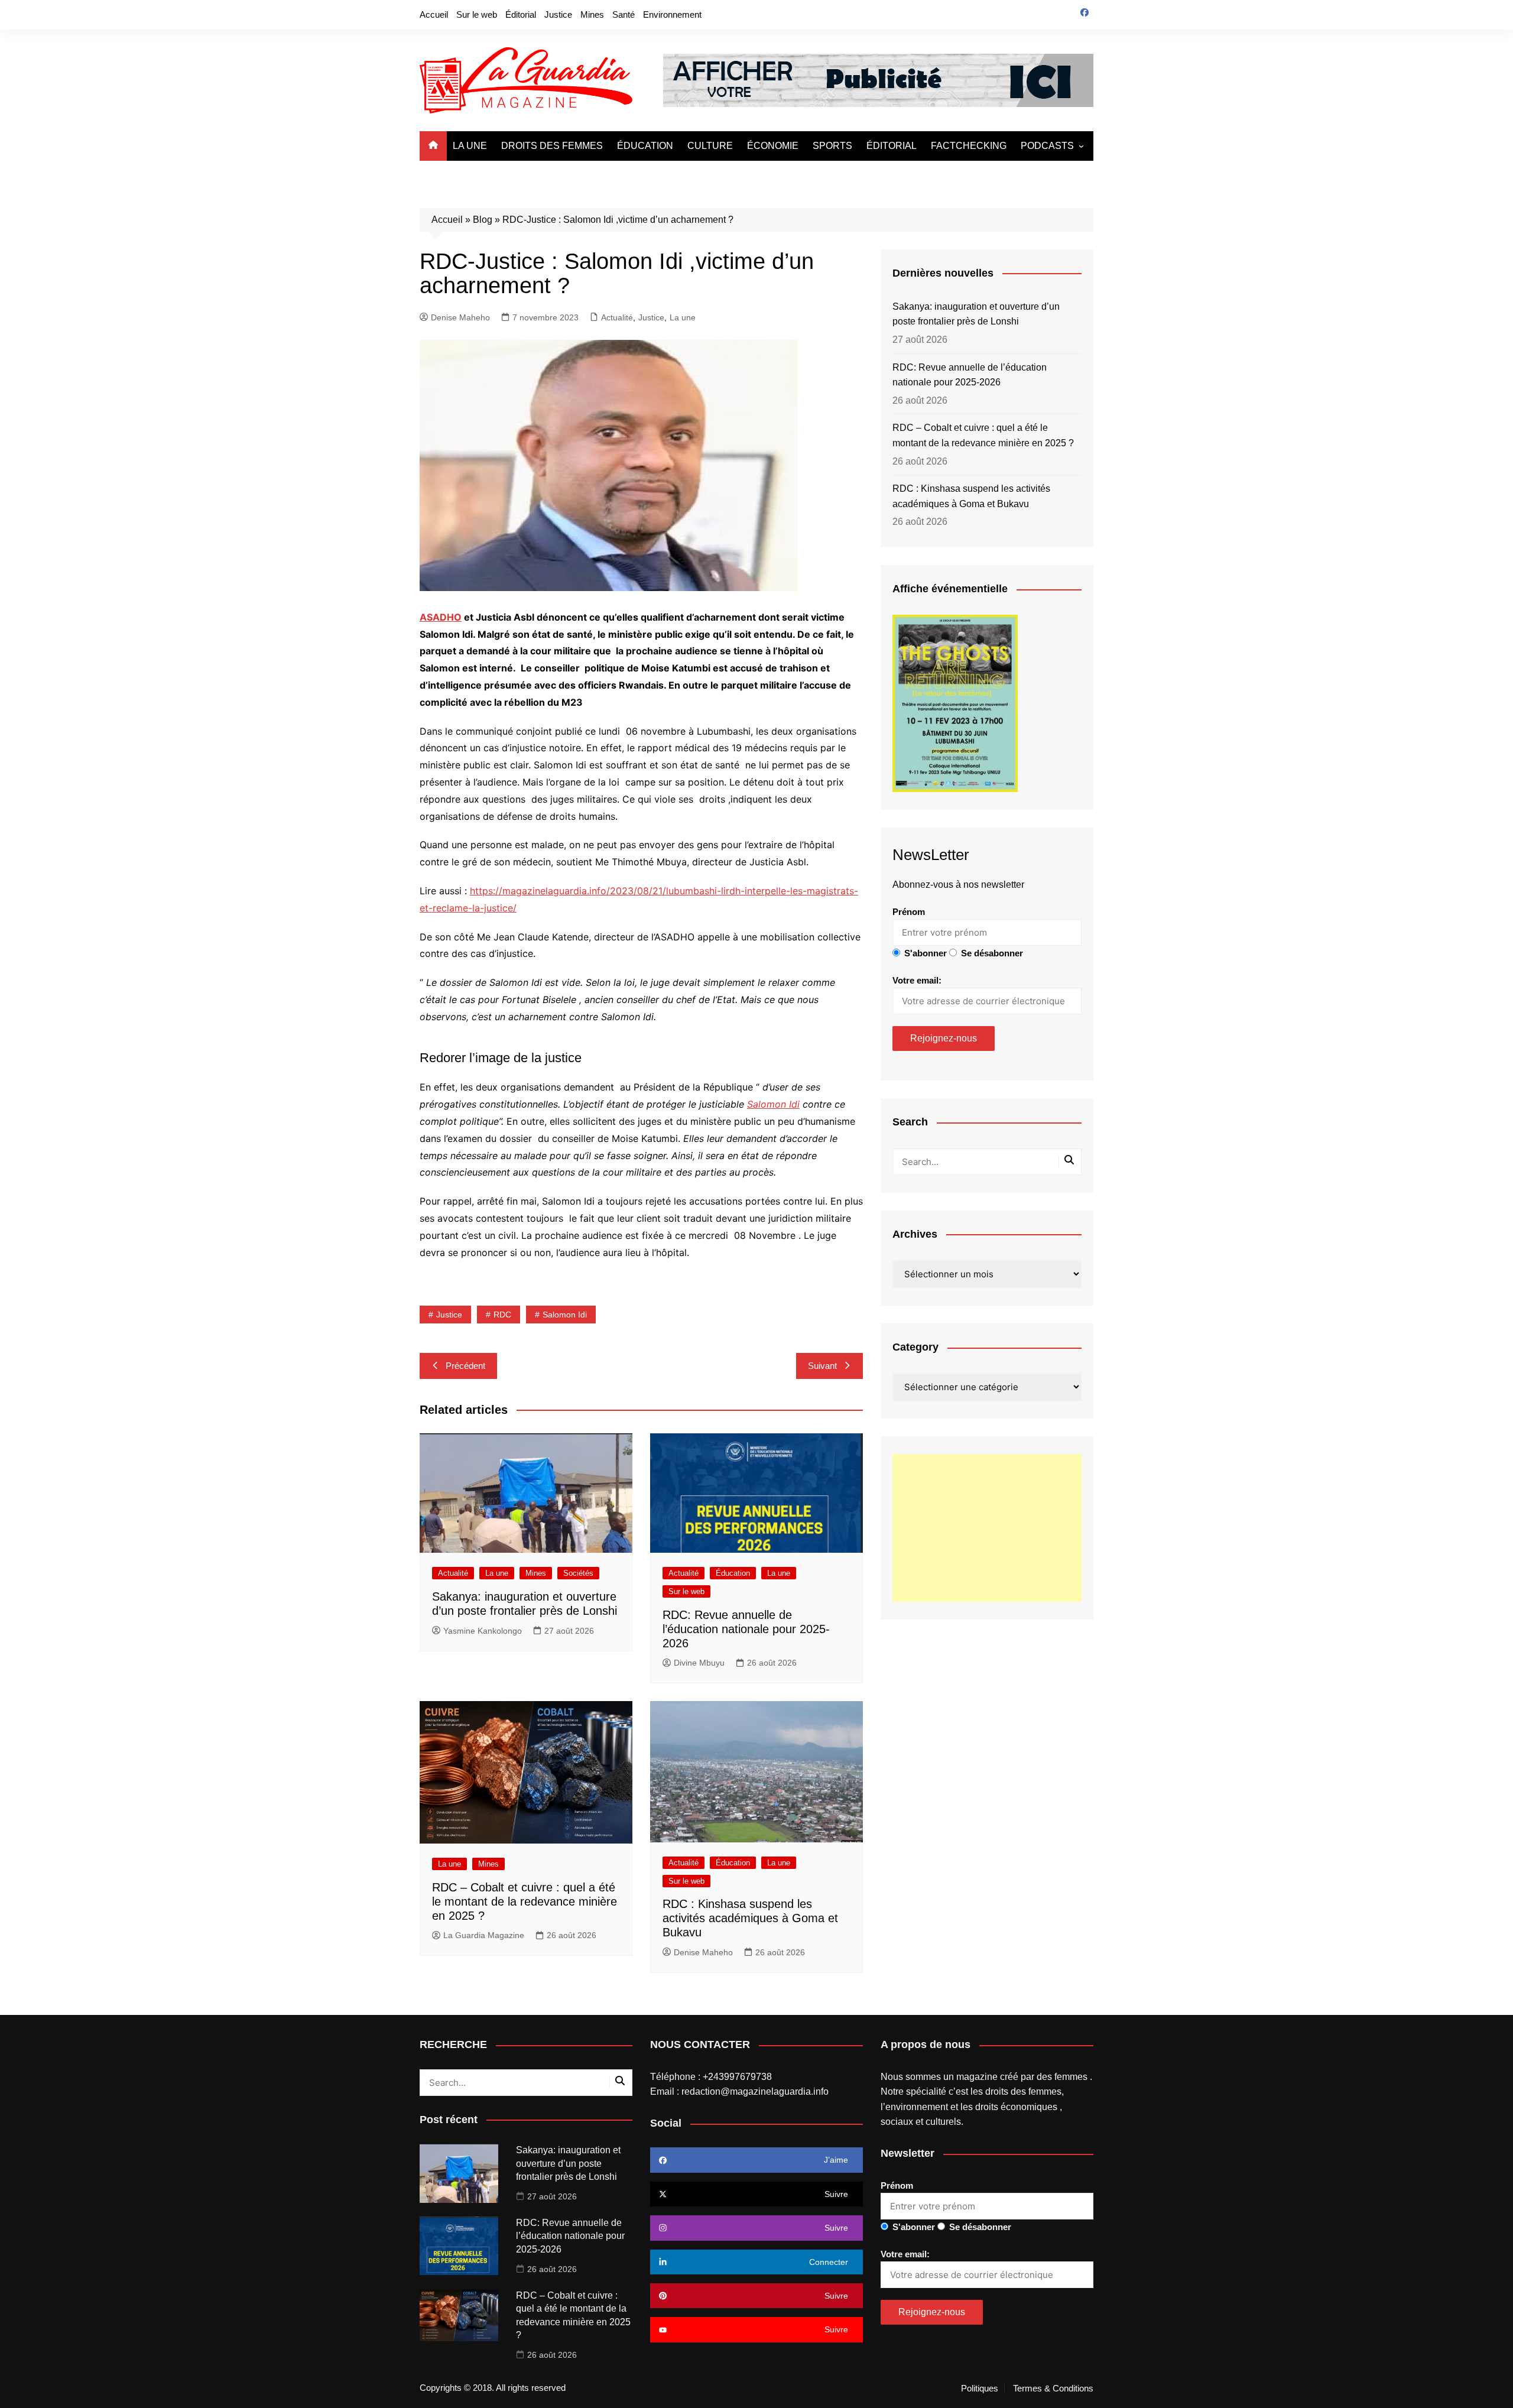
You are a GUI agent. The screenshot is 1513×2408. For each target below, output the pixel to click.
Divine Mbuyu (699, 1663)
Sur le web (477, 14)
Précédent (465, 1366)
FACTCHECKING (969, 146)
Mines (592, 14)
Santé (624, 14)
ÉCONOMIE (773, 146)
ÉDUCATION (645, 146)
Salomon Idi (773, 1104)
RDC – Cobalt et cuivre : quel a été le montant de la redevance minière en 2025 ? (525, 1901)
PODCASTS (1047, 146)
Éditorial (521, 14)
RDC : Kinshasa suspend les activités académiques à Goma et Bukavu (750, 1918)
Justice (558, 14)
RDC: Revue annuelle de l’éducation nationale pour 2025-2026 (746, 1629)
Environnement (672, 14)
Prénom (909, 912)
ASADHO (441, 617)
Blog (483, 220)
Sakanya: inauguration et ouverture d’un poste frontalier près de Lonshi (976, 314)
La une (683, 317)
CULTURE (710, 146)
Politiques (980, 2388)
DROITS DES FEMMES (552, 146)
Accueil (434, 14)
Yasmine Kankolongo (483, 1631)
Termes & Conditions (1053, 2388)
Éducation (733, 1573)
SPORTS (832, 146)
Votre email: (917, 980)
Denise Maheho (460, 317)
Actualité (617, 317)
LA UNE (470, 146)
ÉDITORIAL (892, 146)
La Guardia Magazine (484, 1935)
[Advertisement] (987, 1528)
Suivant (822, 1366)
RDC (502, 1315)
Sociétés (578, 1573)
